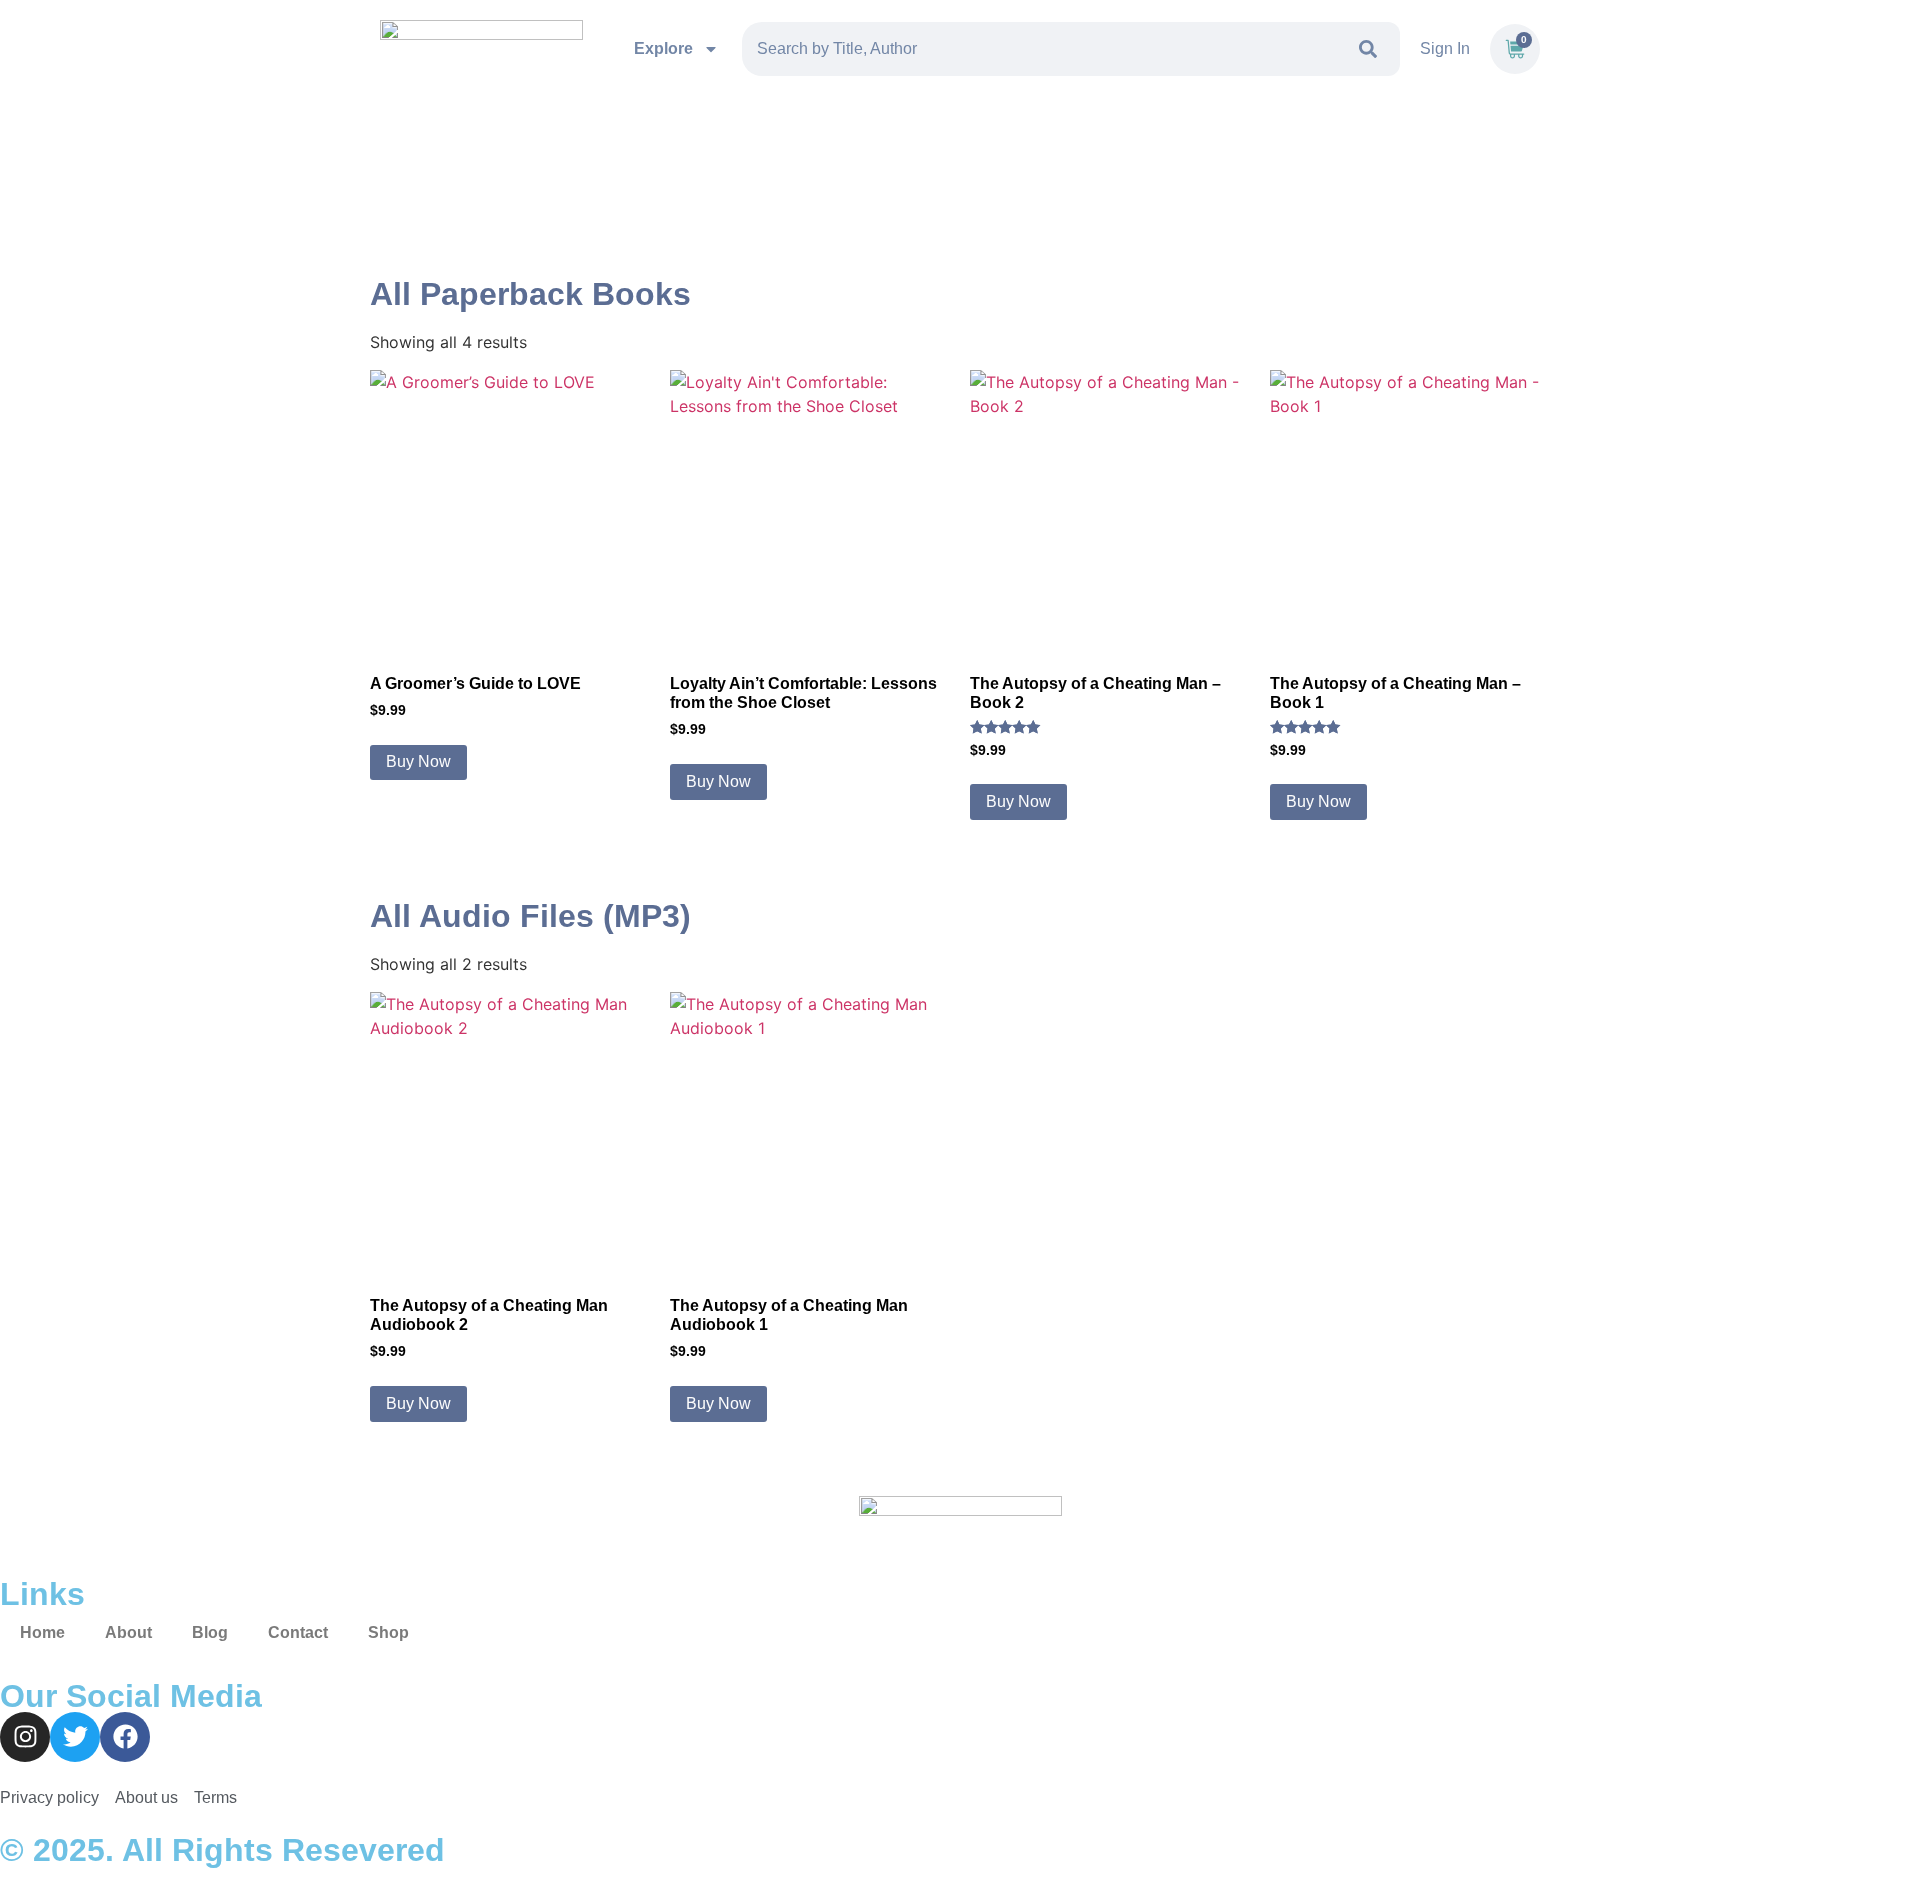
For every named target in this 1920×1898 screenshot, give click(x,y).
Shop (388, 1632)
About (128, 1632)
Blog (210, 1632)
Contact (298, 1632)
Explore (663, 48)
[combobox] (1042, 49)
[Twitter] (75, 1737)
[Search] (1372, 49)
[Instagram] (25, 1737)
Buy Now (418, 761)
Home (42, 1632)
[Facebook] (125, 1737)
